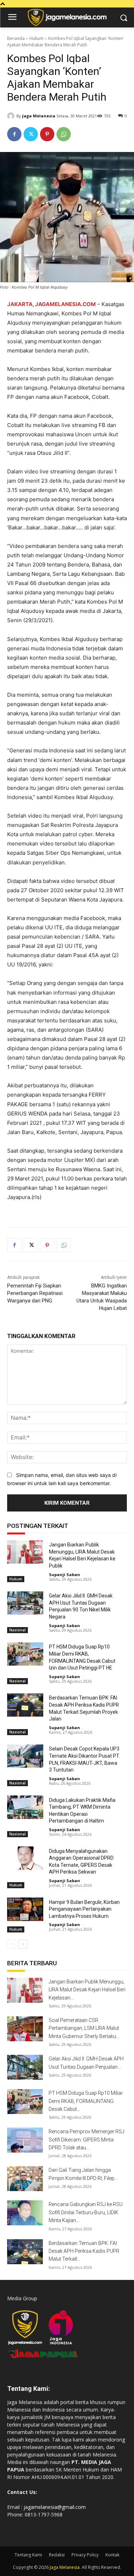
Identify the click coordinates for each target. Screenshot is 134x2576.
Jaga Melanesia (39, 116)
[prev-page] (12, 1944)
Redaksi (57, 2555)
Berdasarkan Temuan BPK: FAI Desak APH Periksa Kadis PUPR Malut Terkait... (84, 2251)
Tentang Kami (28, 2555)
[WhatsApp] (64, 134)
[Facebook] (14, 134)
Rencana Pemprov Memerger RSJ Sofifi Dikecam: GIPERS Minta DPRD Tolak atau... (86, 2140)
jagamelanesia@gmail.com (55, 2507)
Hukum (36, 38)
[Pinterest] (47, 134)
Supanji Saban (64, 1574)
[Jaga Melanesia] (12, 116)
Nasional (18, 1630)
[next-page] (23, 1944)
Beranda (16, 38)
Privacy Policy (85, 2555)
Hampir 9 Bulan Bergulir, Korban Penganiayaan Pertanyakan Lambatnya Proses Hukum (84, 1909)
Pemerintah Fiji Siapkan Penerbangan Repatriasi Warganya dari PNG (35, 1293)
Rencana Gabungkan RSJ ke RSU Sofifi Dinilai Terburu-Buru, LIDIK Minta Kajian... (86, 2212)
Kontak (112, 2555)
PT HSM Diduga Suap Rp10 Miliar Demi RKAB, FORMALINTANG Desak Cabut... (86, 2101)
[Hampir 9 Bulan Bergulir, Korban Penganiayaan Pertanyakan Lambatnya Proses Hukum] (25, 1909)
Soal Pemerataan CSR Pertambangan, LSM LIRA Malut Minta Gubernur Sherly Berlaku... (84, 2028)
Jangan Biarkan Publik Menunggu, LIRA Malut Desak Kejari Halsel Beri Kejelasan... (87, 1990)
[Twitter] (31, 134)
